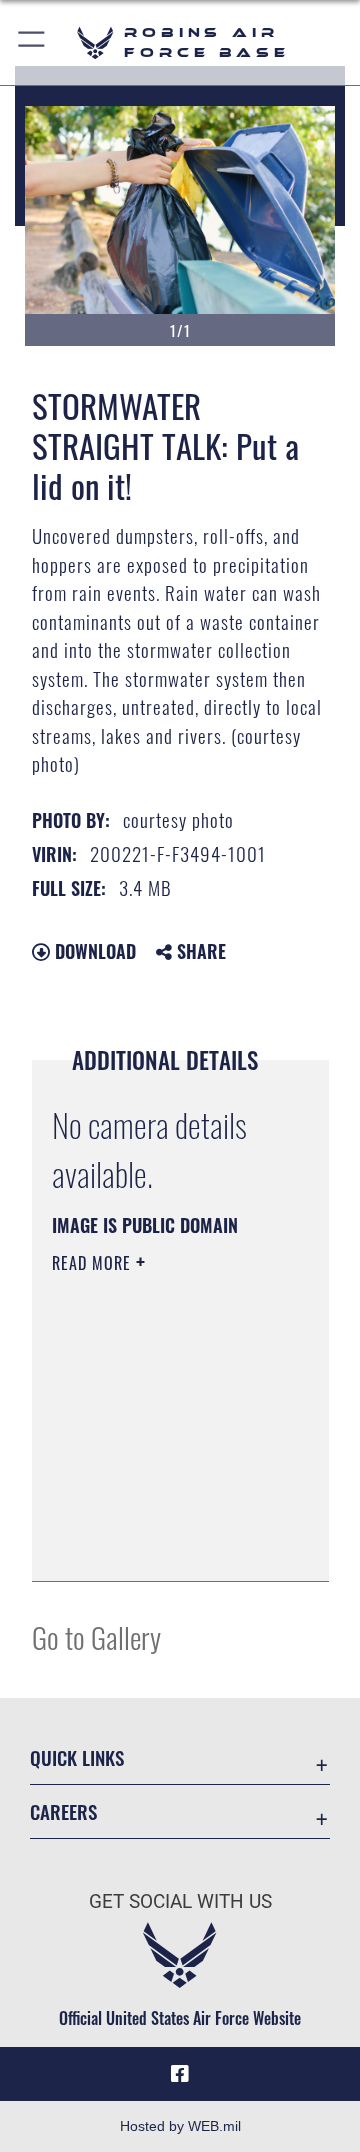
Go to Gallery (96, 1636)
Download (93, 951)
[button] (32, 42)
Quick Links (77, 1757)
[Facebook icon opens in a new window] (180, 2074)
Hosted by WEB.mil (180, 2126)
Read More (94, 1263)
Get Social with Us (180, 1901)
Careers (63, 1811)
